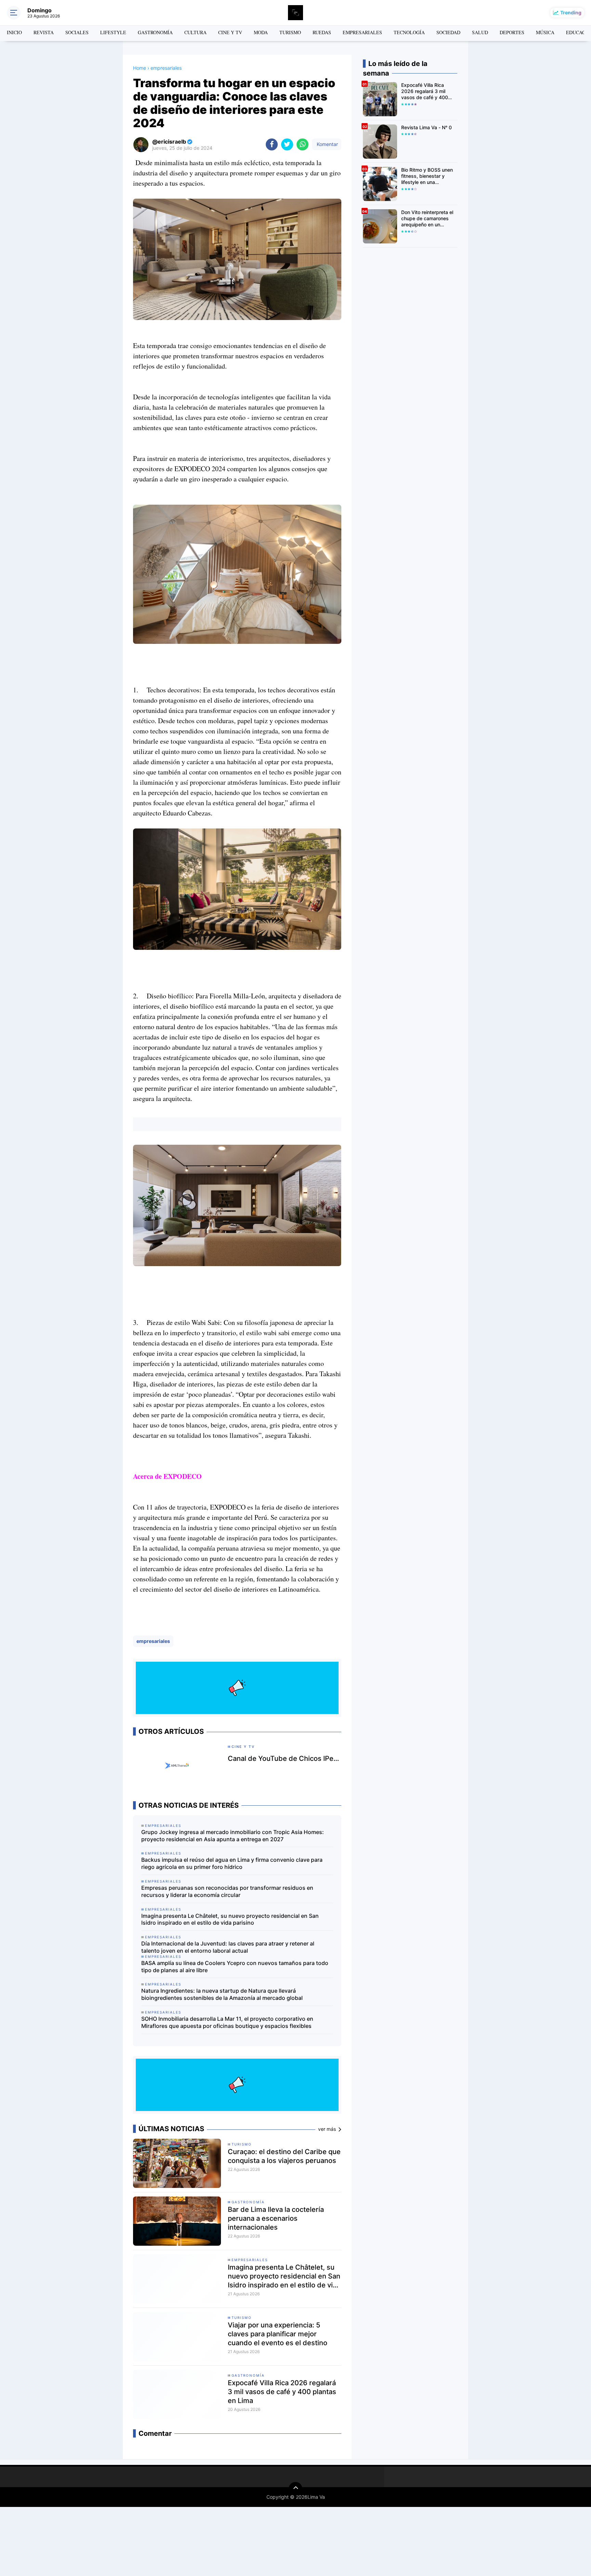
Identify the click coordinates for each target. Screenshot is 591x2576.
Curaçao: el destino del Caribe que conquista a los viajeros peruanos (284, 2156)
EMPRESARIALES (362, 32)
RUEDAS (322, 32)
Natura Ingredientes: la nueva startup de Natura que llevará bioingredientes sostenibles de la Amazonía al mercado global (222, 1994)
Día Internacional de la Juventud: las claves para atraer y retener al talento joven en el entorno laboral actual (228, 1947)
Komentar (327, 144)
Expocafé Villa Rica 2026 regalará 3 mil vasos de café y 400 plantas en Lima (282, 2392)
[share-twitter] (287, 144)
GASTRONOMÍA (155, 32)
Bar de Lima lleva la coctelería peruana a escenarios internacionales (276, 2218)
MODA (261, 32)
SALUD (480, 32)
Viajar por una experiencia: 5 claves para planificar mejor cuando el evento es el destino (278, 2334)
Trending (571, 12)
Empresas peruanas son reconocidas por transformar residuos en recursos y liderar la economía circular (227, 1891)
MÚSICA (545, 32)
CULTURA (195, 32)
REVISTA (44, 32)
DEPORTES (512, 32)
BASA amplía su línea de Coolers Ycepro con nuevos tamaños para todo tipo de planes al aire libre (235, 1967)
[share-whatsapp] (303, 144)
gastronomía (248, 2202)
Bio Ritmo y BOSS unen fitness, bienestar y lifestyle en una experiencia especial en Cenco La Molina (428, 176)
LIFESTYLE (113, 32)
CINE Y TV (230, 32)
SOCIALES (77, 32)
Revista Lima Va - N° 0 (426, 127)
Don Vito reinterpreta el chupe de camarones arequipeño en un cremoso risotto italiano (427, 219)
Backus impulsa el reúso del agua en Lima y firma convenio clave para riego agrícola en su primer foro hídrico (232, 1863)
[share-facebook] (272, 144)
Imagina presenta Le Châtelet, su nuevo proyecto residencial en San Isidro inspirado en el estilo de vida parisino (230, 1919)
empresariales (153, 1641)
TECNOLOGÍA (409, 32)
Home (140, 68)
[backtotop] (295, 2489)
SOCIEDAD (448, 32)
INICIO (14, 32)
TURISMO (290, 32)
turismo (242, 2144)
